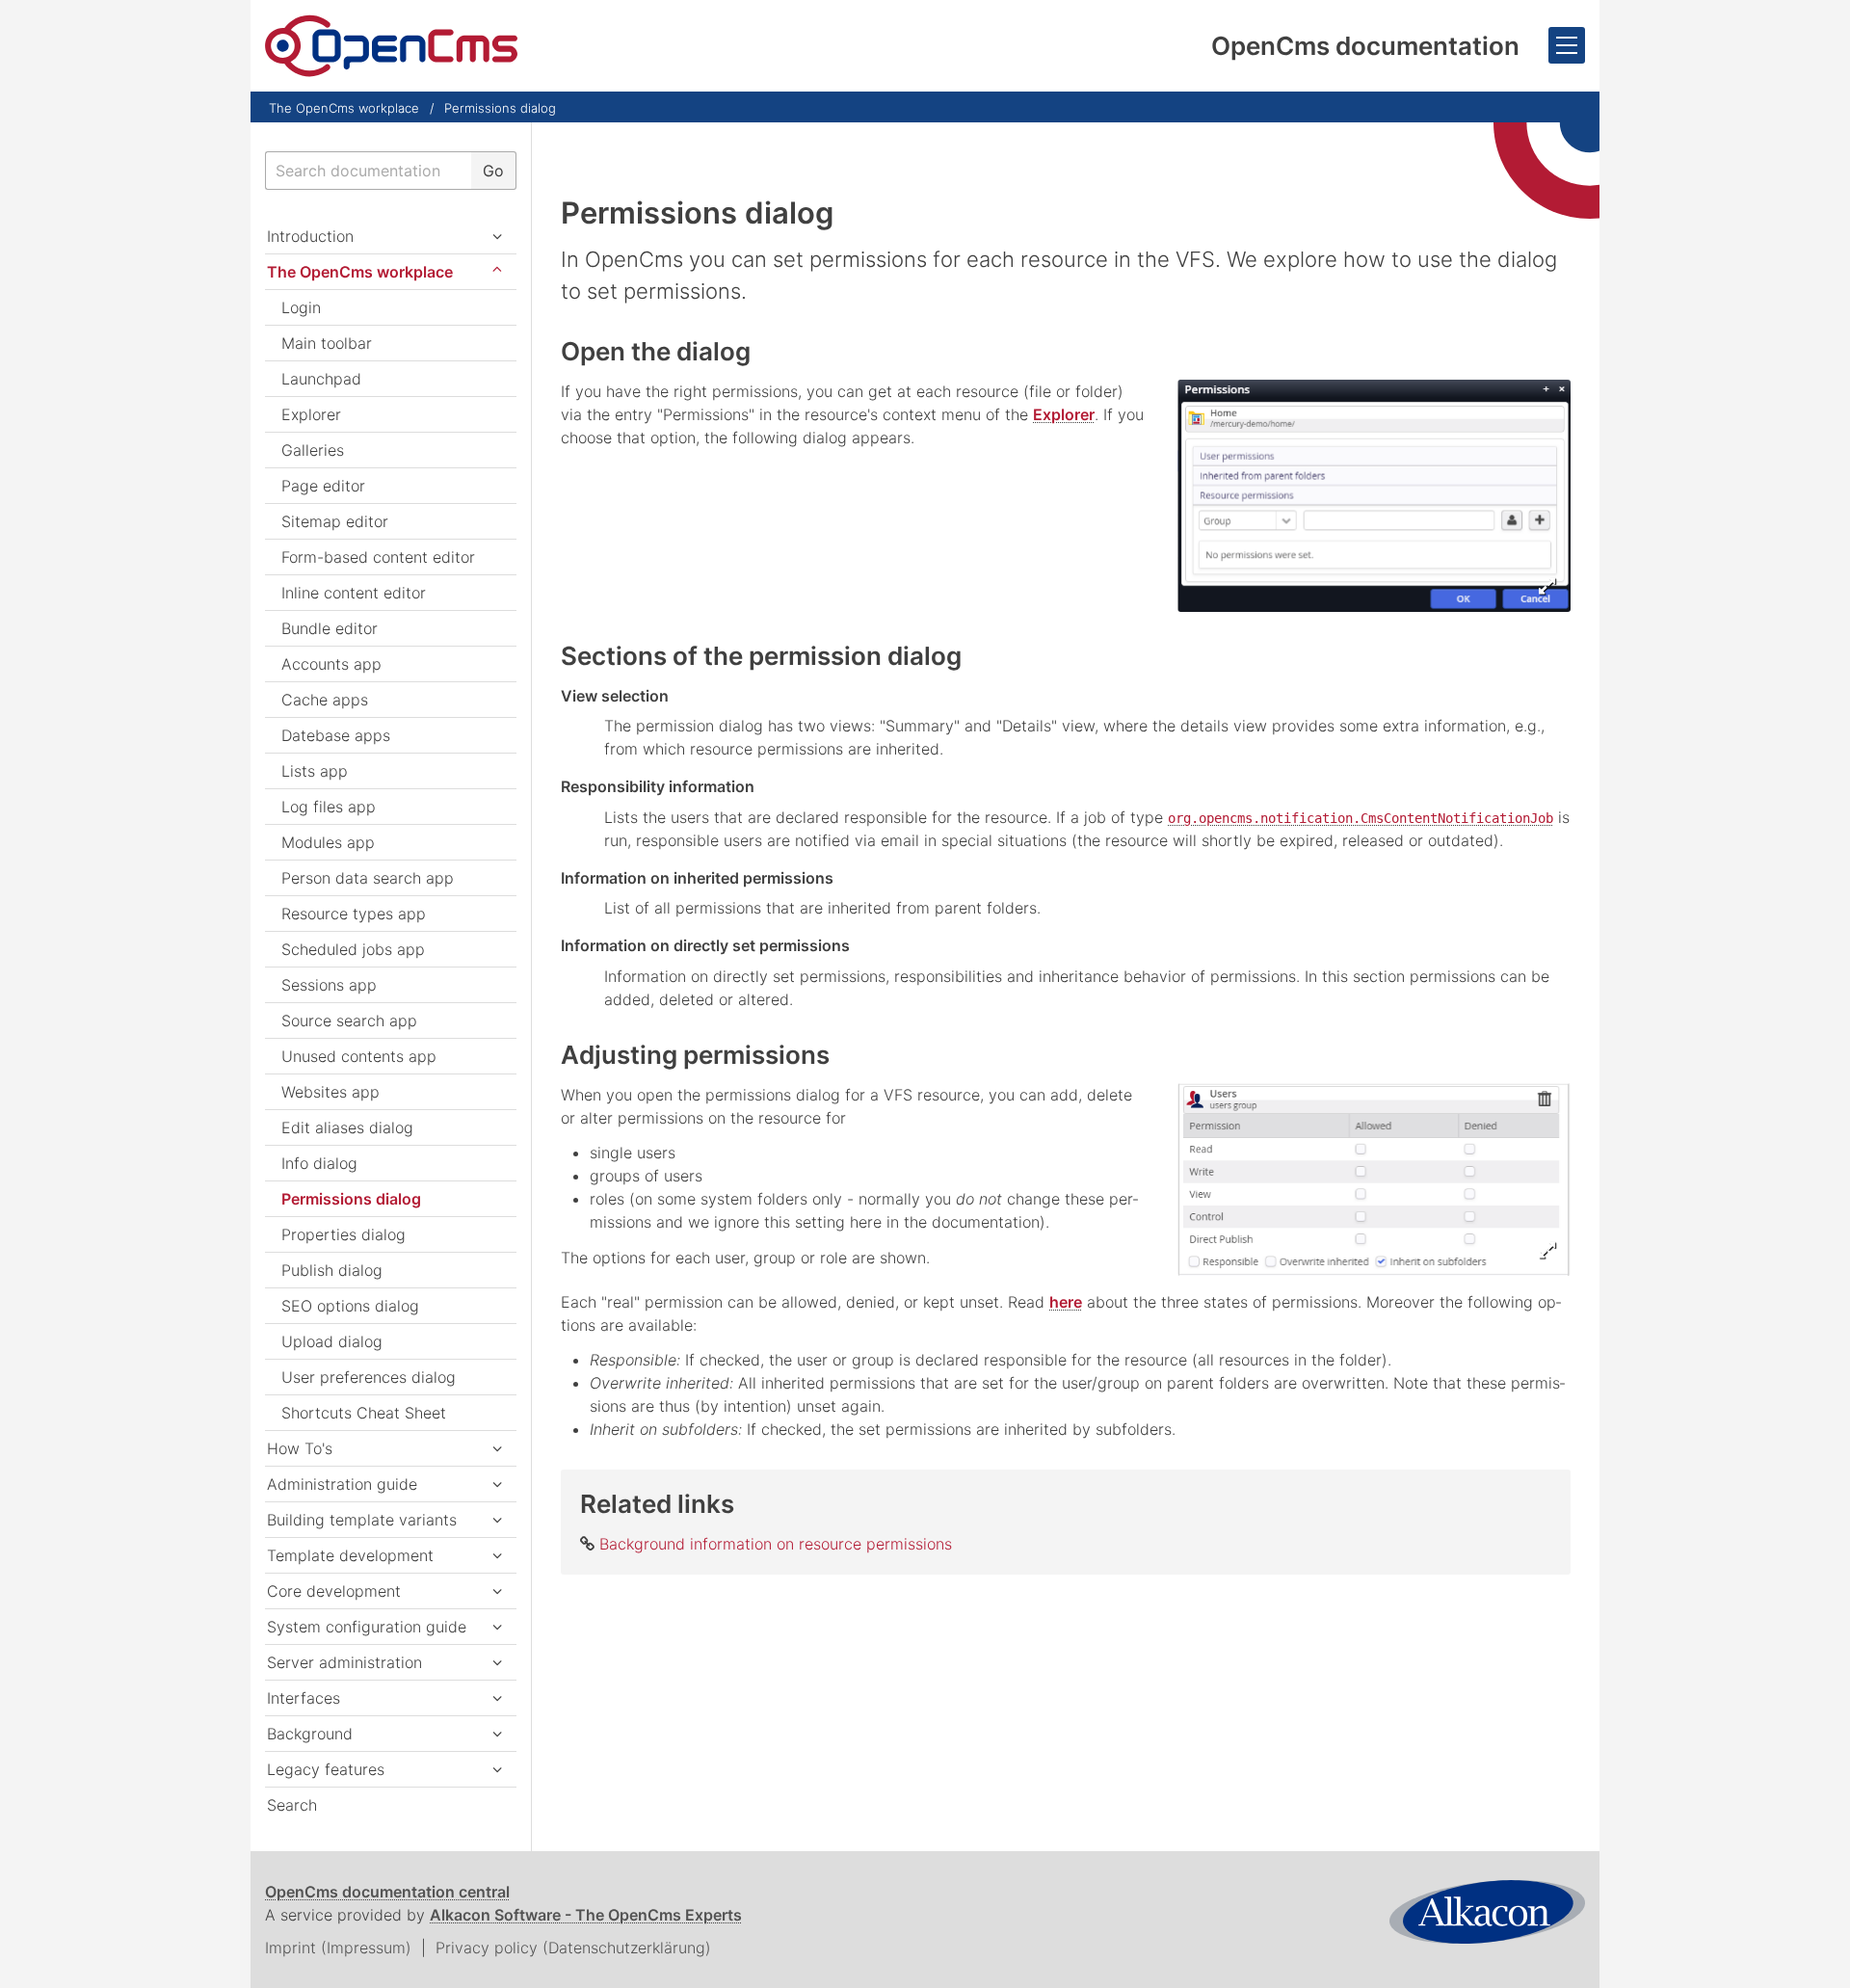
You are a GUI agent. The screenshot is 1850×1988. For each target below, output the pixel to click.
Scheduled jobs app (353, 949)
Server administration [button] (344, 1662)
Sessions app (329, 985)
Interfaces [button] (304, 1698)
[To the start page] (391, 46)
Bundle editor (330, 628)
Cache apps (325, 700)
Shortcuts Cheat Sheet (364, 1413)
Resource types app (354, 914)
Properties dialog (344, 1234)
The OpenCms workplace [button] (360, 272)
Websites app (330, 1092)
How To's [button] (300, 1448)
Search (292, 1805)
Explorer (1064, 414)
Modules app (328, 842)
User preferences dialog (369, 1377)
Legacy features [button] (326, 1769)
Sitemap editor (335, 521)
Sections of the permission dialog (761, 656)
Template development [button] (350, 1555)
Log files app (329, 807)
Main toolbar (327, 343)
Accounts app (331, 664)
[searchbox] (368, 171)
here (1066, 1302)
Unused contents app (359, 1056)
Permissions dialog (500, 108)
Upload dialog (332, 1341)
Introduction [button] (310, 236)
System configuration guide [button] (367, 1627)
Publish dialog (332, 1270)
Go (493, 171)
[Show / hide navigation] (1567, 45)
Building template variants (362, 1520)
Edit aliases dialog (347, 1127)
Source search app (349, 1021)
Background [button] (310, 1734)
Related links (657, 1504)
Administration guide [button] (342, 1484)
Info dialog (319, 1163)
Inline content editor (354, 593)
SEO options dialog (350, 1306)
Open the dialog (656, 351)
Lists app (315, 771)
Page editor (323, 486)
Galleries (313, 450)
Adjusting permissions (695, 1055)
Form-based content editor (378, 557)
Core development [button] (334, 1591)
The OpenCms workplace (344, 108)
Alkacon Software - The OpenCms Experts (586, 1915)
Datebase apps (336, 735)
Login (301, 307)
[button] (497, 1520)
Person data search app (368, 878)
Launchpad (321, 379)
